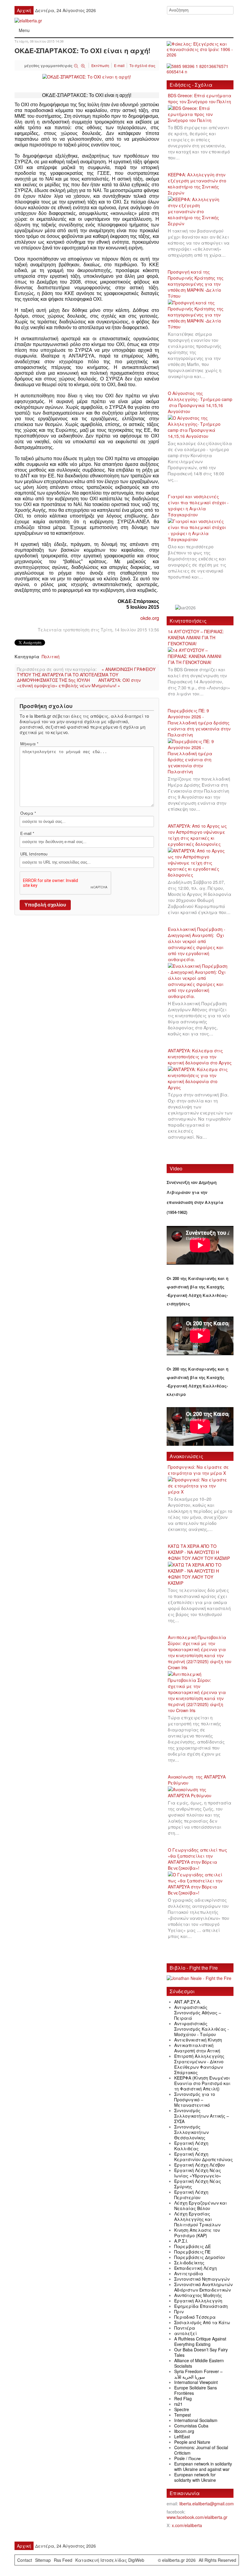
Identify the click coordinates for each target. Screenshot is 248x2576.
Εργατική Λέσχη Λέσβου (200, 2165)
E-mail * (27, 833)
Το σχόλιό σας (142, 65)
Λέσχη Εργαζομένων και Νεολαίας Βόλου (201, 2205)
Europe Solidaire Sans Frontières (196, 2390)
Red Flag (183, 2398)
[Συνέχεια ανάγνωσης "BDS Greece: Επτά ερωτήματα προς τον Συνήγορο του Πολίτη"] (200, 114)
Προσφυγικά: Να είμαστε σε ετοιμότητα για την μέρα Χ (198, 1470)
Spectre (182, 2409)
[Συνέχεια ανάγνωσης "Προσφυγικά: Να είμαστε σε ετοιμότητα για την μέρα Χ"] (200, 1486)
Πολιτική (51, 656)
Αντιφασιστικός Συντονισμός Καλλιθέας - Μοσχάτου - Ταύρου (202, 2029)
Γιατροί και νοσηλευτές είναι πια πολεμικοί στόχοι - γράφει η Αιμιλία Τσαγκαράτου (198, 505)
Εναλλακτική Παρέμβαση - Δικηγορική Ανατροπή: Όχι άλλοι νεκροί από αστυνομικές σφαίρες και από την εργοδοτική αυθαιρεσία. (197, 944)
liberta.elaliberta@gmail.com (207, 2504)
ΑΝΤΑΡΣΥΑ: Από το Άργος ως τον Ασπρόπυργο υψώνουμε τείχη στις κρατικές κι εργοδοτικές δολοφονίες (197, 835)
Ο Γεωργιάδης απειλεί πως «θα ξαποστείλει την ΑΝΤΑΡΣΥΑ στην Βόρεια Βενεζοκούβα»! (197, 1859)
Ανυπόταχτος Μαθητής (198, 2295)
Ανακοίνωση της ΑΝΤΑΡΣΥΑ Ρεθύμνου (197, 1780)
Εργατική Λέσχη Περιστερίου (191, 2195)
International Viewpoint (196, 2382)
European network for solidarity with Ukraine (195, 2477)
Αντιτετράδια (189, 2273)
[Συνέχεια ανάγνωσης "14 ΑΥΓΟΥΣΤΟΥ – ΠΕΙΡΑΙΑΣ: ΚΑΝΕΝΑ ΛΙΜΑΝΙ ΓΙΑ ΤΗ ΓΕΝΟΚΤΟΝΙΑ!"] (200, 656)
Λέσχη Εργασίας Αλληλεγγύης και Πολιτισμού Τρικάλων (197, 2219)
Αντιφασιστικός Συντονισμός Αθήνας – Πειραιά (198, 2013)
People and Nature (192, 2442)
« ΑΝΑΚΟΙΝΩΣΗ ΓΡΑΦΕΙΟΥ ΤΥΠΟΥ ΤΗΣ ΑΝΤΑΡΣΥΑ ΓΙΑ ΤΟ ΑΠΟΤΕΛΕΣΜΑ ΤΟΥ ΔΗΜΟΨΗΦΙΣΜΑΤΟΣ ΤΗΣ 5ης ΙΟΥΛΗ (86, 675)
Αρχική (24, 10)
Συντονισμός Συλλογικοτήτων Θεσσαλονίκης (191, 2132)
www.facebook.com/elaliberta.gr (197, 2517)
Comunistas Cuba (191, 2426)
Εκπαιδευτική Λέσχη (196, 2268)
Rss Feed (63, 2560)
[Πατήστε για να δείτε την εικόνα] (87, 76)
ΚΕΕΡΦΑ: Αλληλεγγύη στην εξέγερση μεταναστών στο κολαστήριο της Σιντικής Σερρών (197, 184)
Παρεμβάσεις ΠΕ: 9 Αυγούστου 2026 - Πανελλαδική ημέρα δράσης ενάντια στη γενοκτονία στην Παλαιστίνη (199, 723)
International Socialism (196, 2420)
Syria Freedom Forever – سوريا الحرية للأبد (198, 2374)
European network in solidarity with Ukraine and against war (203, 2466)
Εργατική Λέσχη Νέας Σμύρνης (198, 2184)
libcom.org (184, 2431)
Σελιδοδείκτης (189, 2263)
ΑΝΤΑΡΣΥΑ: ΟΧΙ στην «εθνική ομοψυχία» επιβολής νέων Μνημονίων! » (79, 683)
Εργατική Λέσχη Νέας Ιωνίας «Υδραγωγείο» (198, 2173)
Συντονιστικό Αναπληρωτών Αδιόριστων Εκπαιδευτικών (203, 2287)
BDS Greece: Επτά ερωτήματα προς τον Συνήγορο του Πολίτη (200, 98)
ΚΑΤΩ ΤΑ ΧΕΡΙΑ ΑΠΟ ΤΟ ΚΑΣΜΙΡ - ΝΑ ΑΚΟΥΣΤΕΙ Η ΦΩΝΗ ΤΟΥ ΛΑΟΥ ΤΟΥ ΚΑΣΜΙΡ (199, 1552)
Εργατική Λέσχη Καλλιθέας (191, 2146)
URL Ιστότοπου (34, 854)
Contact (25, 2560)
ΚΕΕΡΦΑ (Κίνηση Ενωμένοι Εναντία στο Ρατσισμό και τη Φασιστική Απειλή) (202, 2083)
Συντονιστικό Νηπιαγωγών (202, 2279)
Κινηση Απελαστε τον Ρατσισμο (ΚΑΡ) (197, 2233)
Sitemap (43, 2560)
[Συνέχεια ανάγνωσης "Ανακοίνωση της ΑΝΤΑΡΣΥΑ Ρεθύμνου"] (200, 1793)
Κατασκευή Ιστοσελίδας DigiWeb (110, 2560)
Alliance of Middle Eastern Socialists (199, 2363)
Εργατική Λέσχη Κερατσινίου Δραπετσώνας (204, 2157)
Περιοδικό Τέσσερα (195, 2317)
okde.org (150, 618)
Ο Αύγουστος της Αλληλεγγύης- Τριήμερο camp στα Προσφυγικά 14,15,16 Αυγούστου (200, 402)
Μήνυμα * (29, 744)
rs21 (178, 2404)
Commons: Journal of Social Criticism (201, 2450)
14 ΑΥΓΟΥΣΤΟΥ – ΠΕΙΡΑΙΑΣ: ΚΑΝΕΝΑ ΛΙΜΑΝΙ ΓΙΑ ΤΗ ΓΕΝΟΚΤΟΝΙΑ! (196, 637)
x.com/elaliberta (187, 2525)
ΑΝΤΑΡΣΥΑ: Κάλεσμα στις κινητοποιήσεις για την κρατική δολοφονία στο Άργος (200, 1057)
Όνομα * (28, 813)
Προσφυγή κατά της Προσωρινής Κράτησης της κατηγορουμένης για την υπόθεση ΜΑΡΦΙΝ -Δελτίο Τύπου (196, 284)
